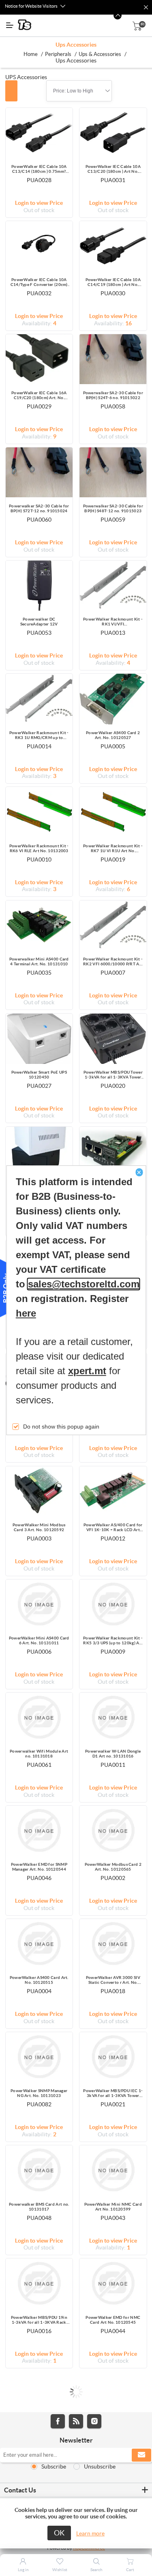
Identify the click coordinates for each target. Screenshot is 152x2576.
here (26, 1314)
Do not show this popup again (61, 1427)
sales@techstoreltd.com (84, 1284)
